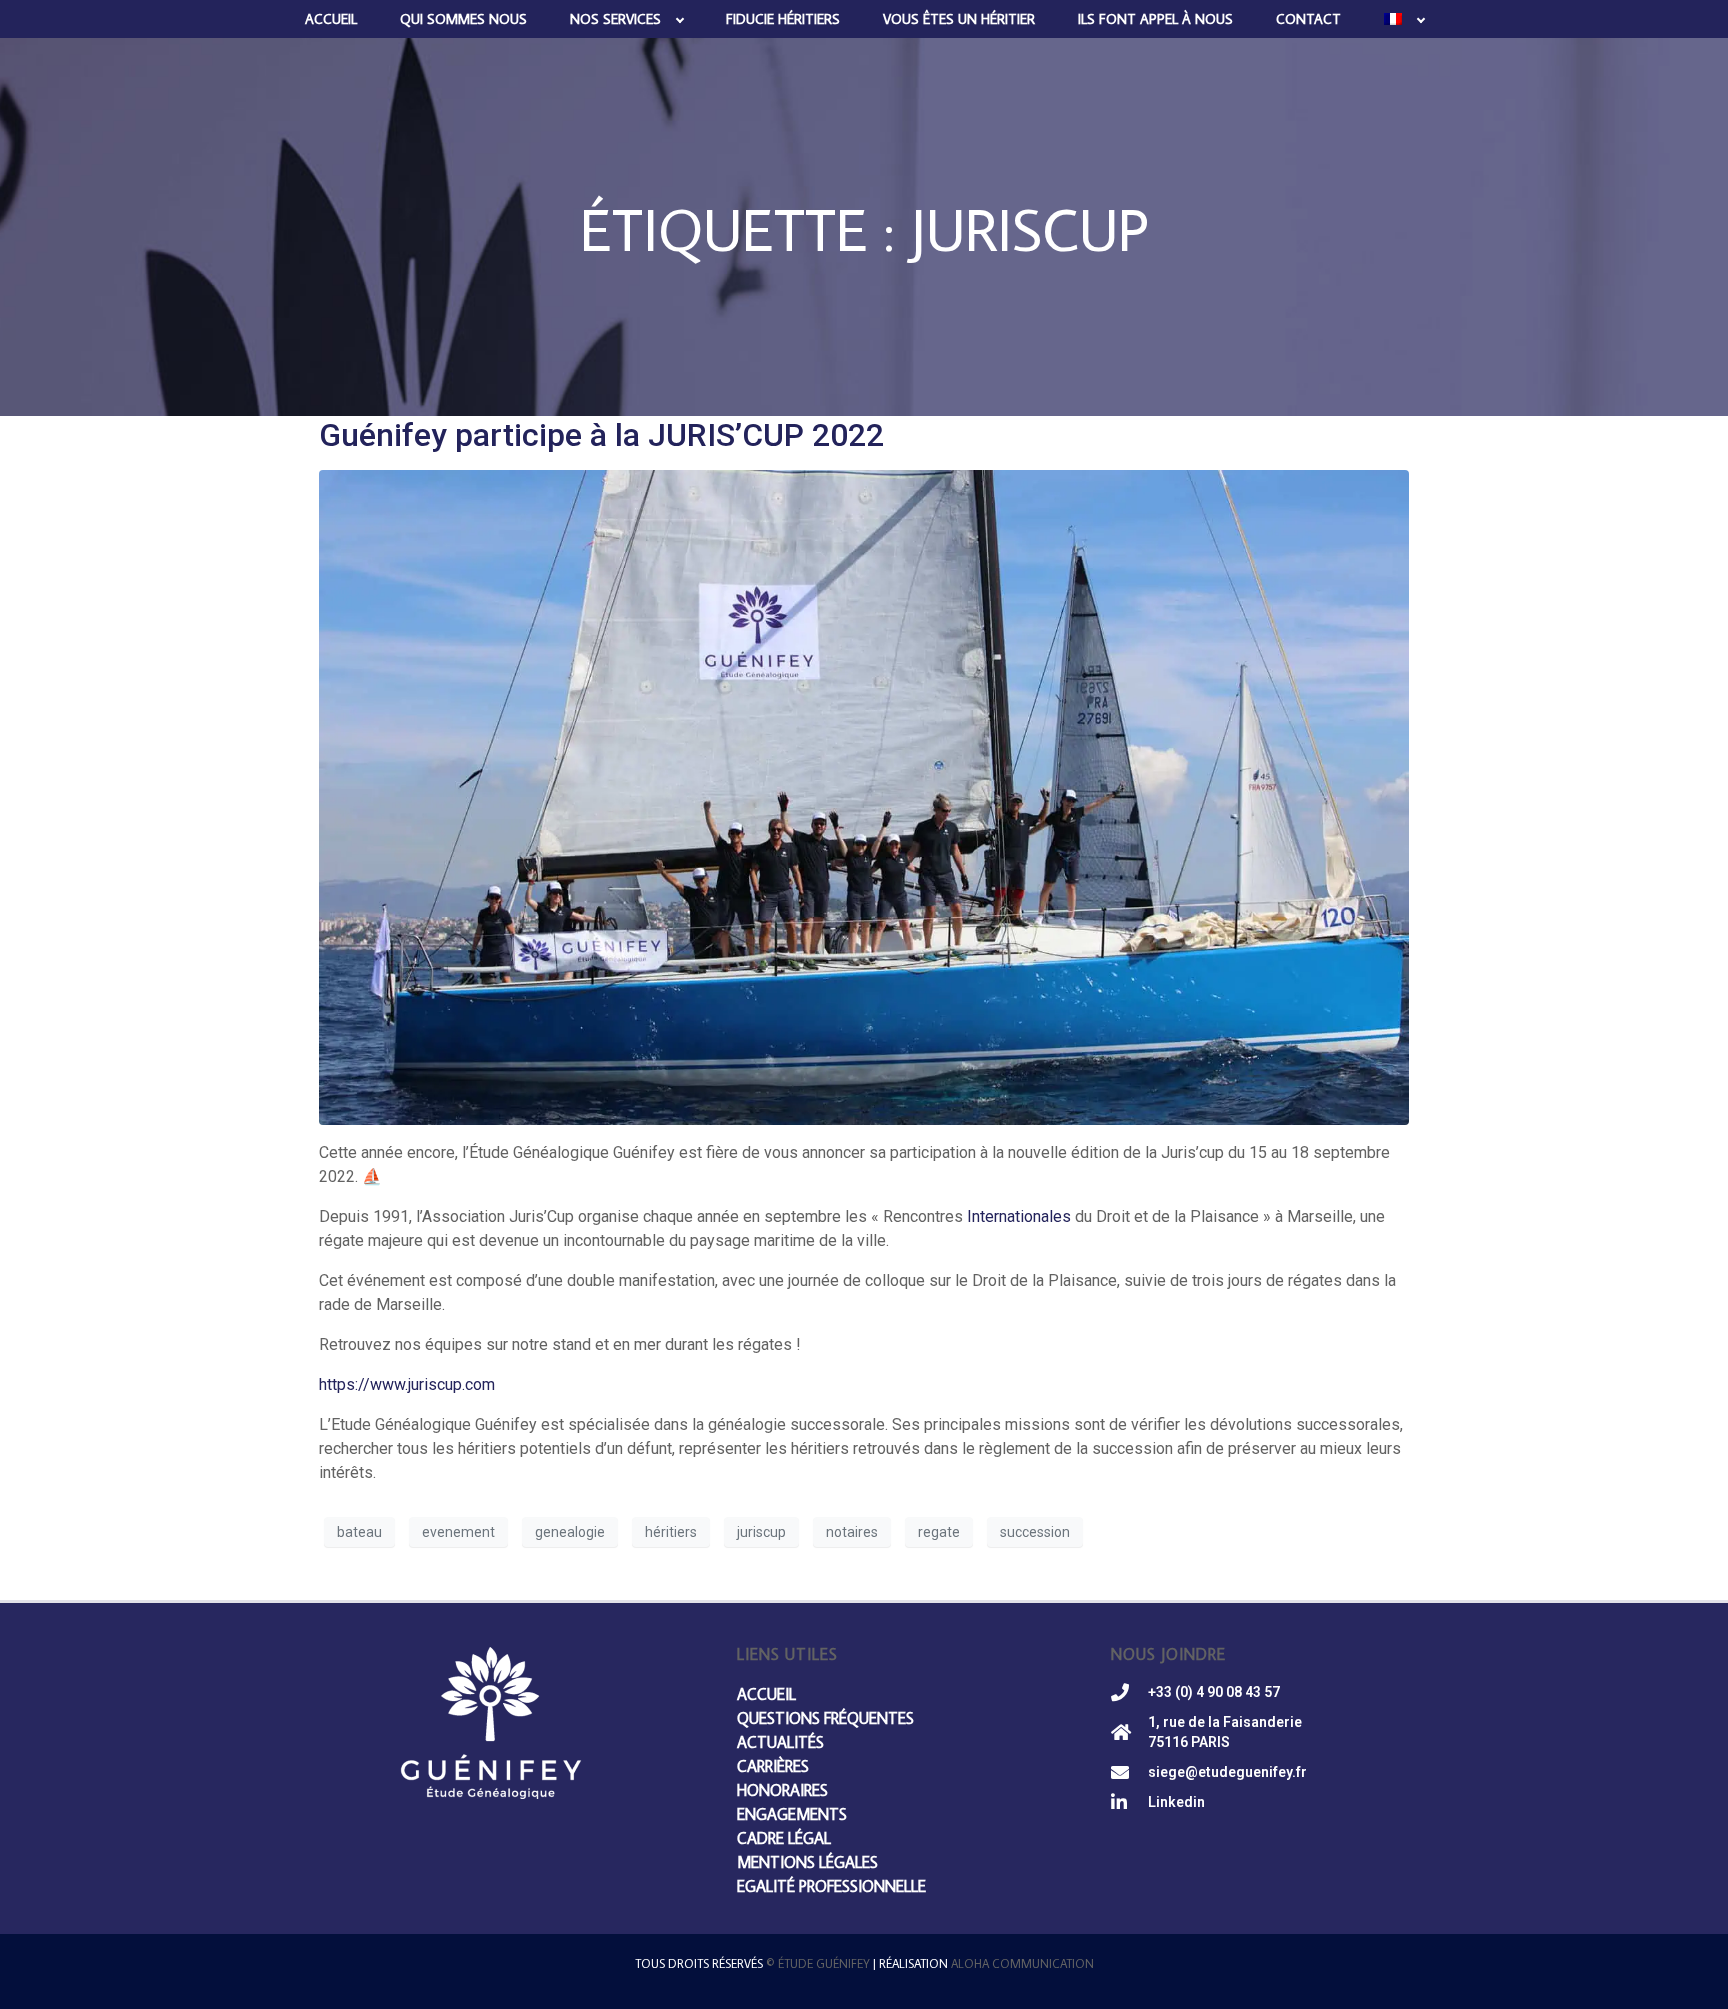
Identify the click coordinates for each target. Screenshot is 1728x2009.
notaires (852, 1532)
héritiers (671, 1532)
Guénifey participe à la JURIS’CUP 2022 (601, 435)
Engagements (792, 1814)
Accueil (331, 19)
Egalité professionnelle (831, 1886)
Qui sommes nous (463, 19)
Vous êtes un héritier (959, 19)
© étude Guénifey (818, 1963)
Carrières (773, 1766)
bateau (359, 1532)
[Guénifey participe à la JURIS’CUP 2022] (864, 796)
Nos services (615, 19)
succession (1035, 1532)
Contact (1308, 19)
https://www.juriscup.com (407, 1384)
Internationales (1019, 1216)
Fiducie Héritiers (783, 19)
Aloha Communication (1022, 1963)
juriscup (761, 1532)
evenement (458, 1532)
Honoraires (782, 1790)
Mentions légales (807, 1862)
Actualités (780, 1742)
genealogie (570, 1532)
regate (939, 1532)
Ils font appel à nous (1155, 19)
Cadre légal (784, 1838)
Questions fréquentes (825, 1718)
